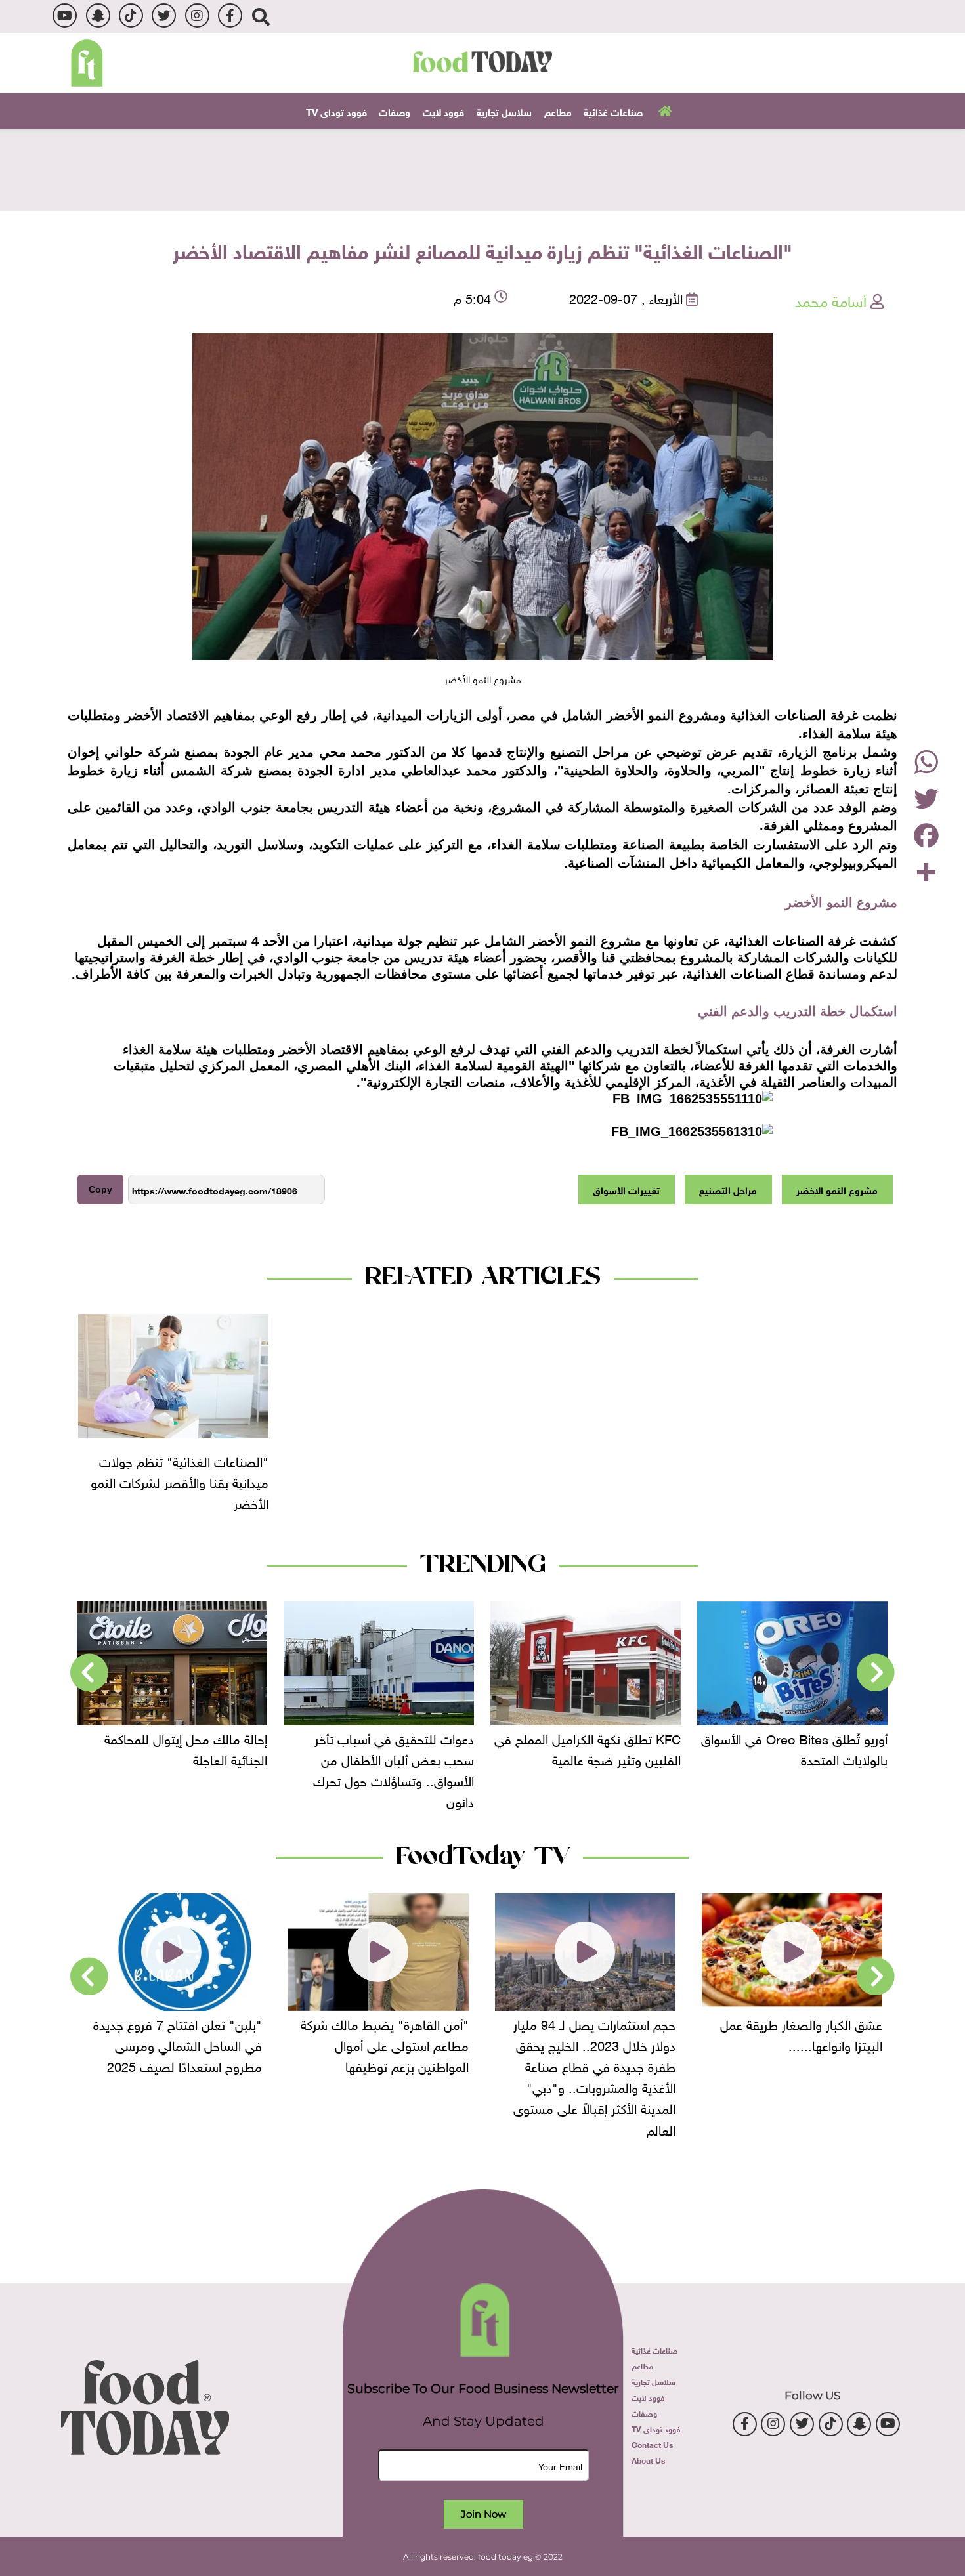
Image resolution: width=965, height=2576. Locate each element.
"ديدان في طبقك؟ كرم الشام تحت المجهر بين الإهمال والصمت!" (172, 2033)
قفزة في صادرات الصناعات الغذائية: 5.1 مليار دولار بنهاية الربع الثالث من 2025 (173, 1758)
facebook (230, 15)
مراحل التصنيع (728, 1189)
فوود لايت (443, 111)
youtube (65, 15)
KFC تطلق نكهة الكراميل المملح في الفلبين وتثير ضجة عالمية (794, 1748)
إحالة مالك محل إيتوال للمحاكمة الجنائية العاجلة (393, 1748)
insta (197, 15)
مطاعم (558, 111)
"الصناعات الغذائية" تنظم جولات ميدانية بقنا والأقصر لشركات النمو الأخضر (180, 1481)
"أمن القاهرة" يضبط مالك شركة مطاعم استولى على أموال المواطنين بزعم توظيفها (591, 2044)
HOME (663, 110)
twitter (164, 15)
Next (89, 1673)
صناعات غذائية (613, 111)
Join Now (483, 2514)
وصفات (395, 111)
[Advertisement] (482, 169)
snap (98, 15)
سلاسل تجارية (504, 111)
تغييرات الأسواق (626, 1189)
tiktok (131, 15)
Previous (876, 1673)
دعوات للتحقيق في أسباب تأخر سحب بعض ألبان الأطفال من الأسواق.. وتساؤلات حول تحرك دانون (600, 1769)
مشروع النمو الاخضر (837, 1189)
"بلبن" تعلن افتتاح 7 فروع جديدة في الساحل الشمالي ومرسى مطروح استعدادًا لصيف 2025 (384, 2044)
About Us (648, 2460)
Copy (100, 1189)
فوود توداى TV (336, 111)
